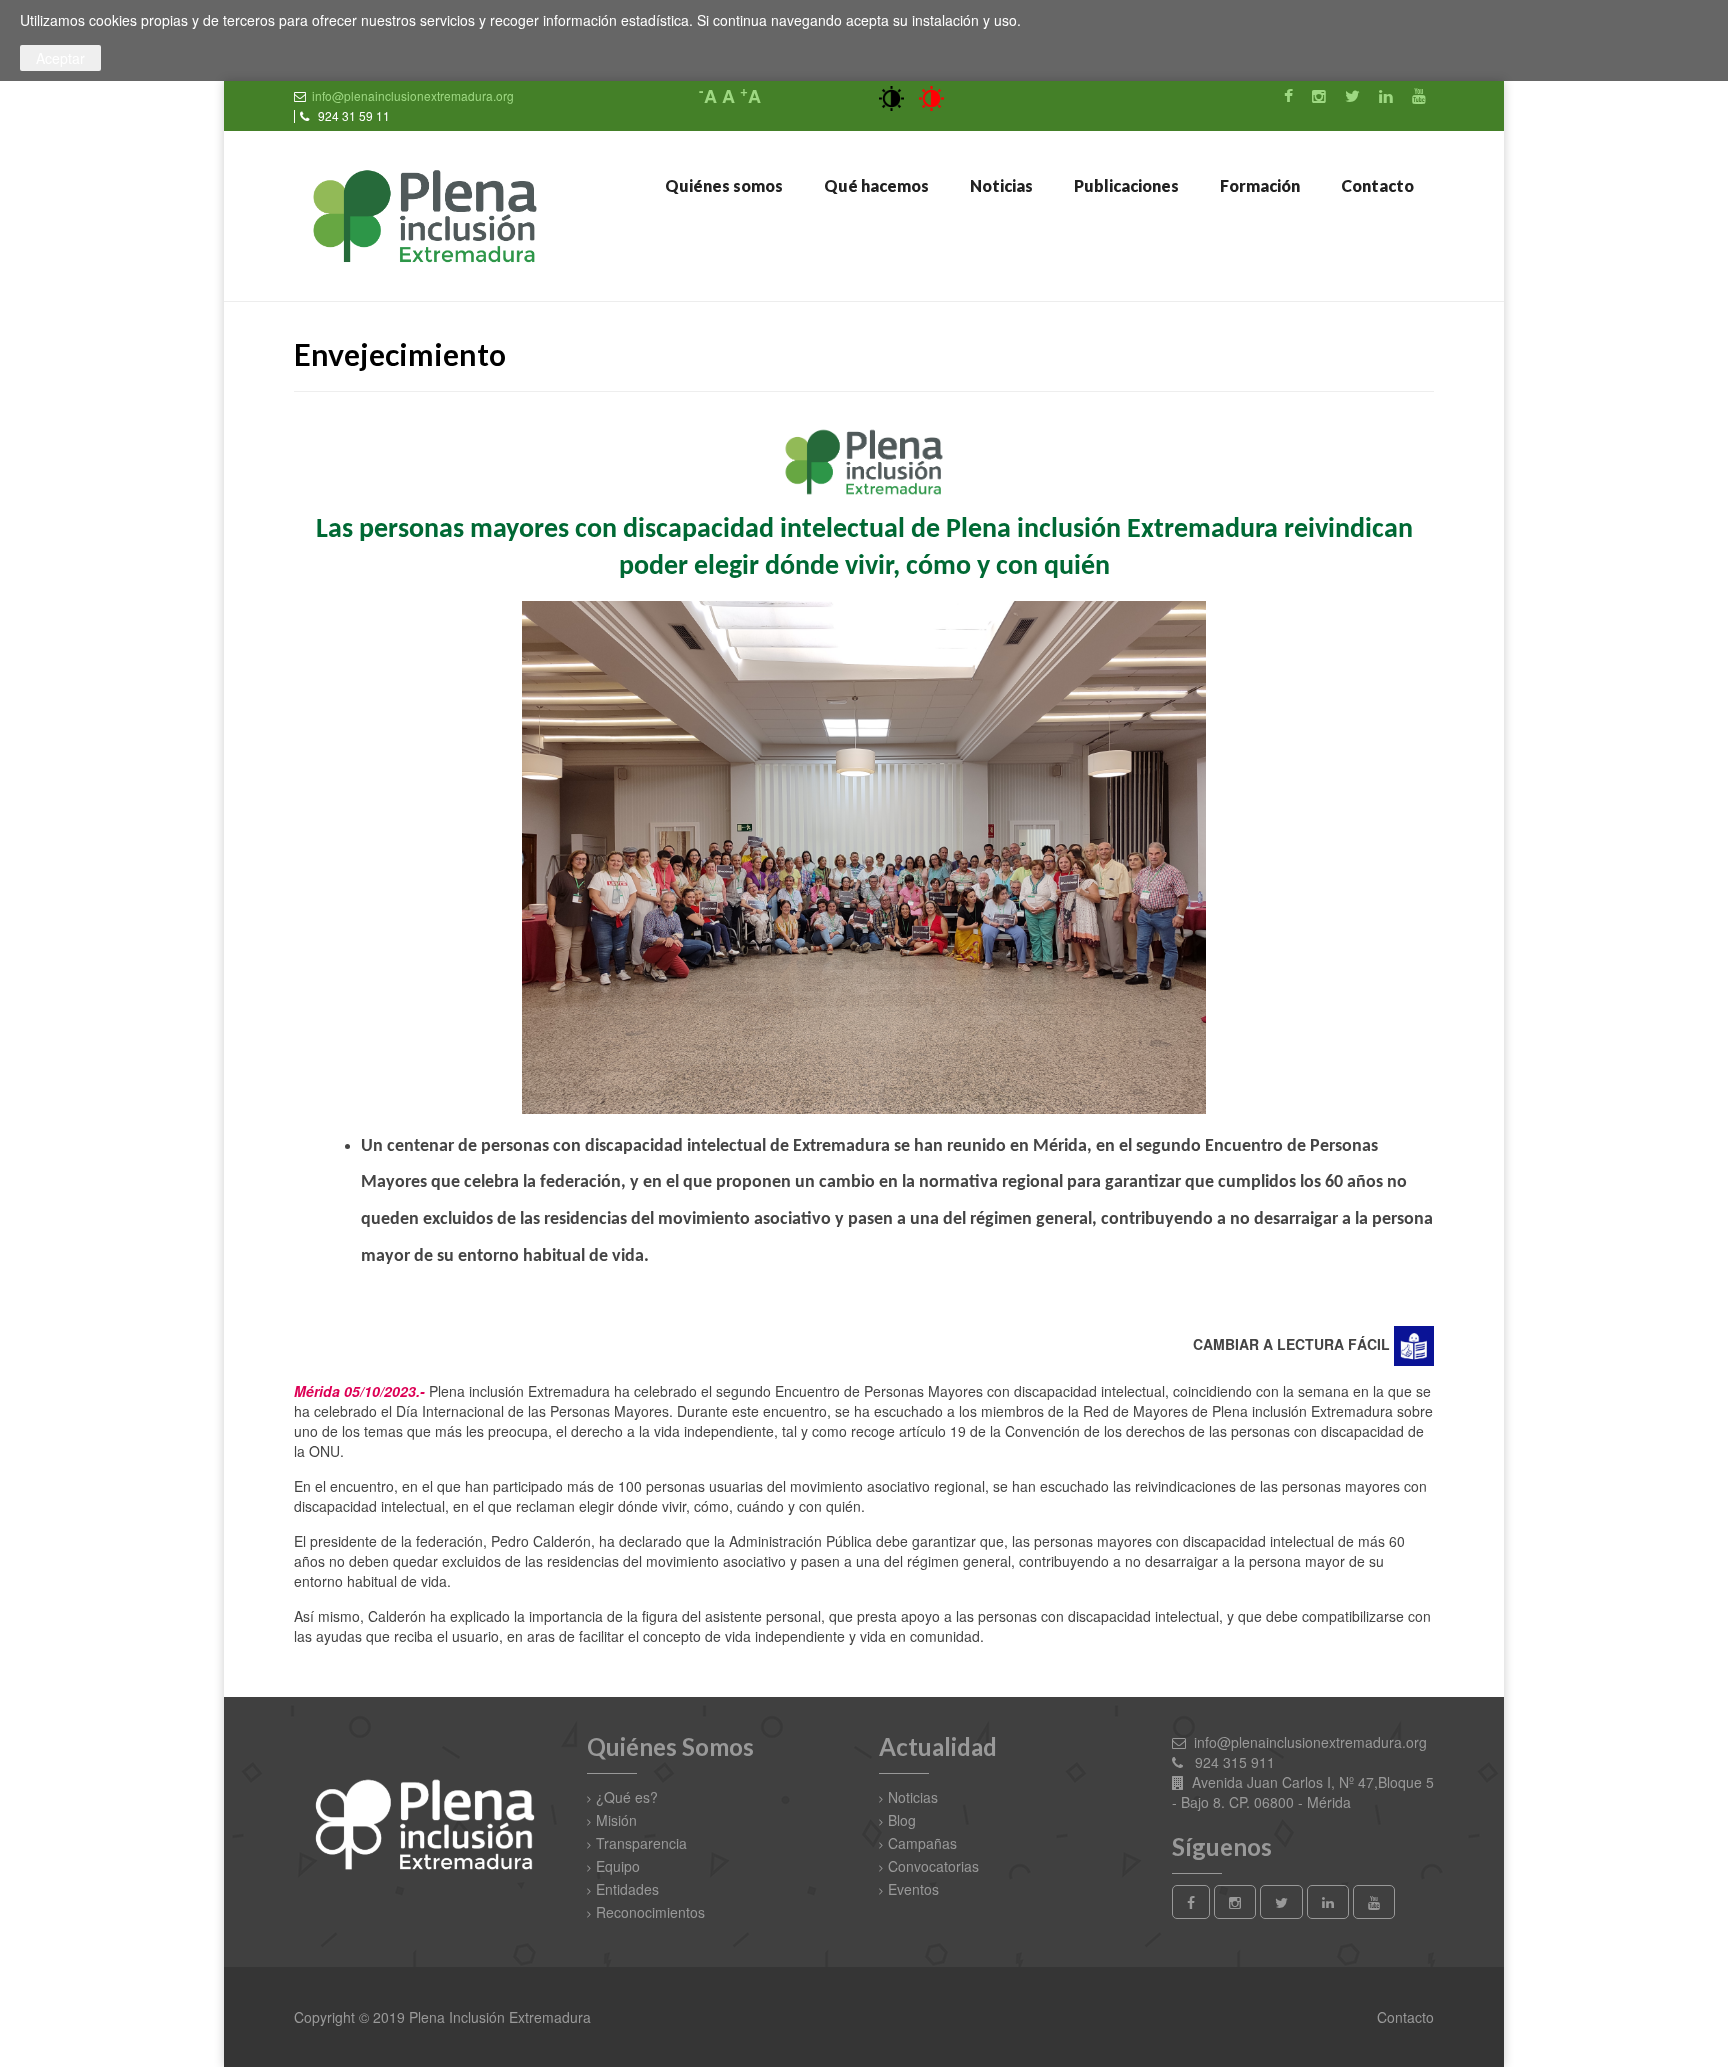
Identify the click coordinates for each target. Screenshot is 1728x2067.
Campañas (922, 1843)
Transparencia (641, 1843)
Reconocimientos (650, 1912)
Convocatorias (933, 1866)
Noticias (1000, 185)
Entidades (627, 1889)
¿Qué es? (627, 1797)
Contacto (1376, 185)
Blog (902, 1820)
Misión (616, 1820)
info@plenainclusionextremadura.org (413, 95)
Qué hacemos (875, 185)
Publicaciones (1125, 185)
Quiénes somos (722, 185)
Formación (1258, 185)
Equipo (618, 1866)
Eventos (913, 1889)
